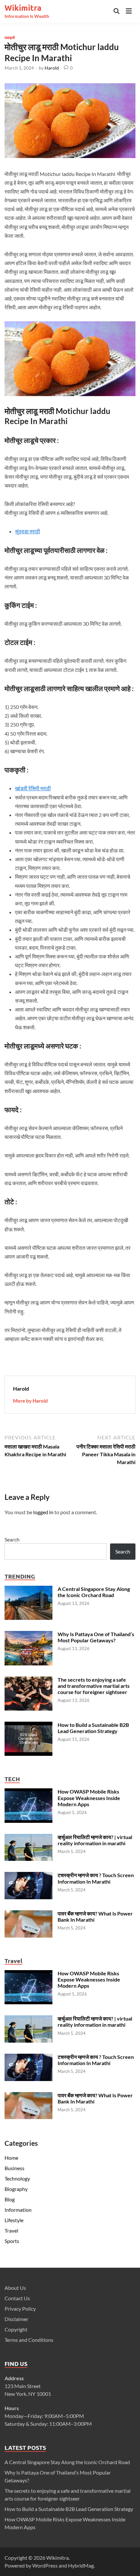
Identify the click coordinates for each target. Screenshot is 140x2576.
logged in (43, 1512)
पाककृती (10, 37)
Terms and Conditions (29, 2340)
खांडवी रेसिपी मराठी (33, 788)
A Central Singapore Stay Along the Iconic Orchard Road (94, 1592)
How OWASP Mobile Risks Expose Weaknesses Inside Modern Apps (89, 1798)
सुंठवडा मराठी (28, 531)
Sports (12, 2241)
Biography (16, 2189)
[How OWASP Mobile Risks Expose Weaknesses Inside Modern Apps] (28, 1792)
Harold (52, 68)
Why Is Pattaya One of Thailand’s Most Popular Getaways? (96, 1637)
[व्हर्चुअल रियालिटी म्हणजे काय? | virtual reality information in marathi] (28, 1838)
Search (12, 1539)
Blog (10, 2199)
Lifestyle (14, 2220)
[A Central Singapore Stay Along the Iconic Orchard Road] (28, 1589)
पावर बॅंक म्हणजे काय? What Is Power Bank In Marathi (95, 2098)
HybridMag (81, 2565)
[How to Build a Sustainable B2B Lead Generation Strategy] (28, 1725)
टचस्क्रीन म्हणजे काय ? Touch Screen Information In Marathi (96, 1878)
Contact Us (17, 2298)
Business (14, 2168)
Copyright (16, 2329)
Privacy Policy (20, 2309)
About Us (15, 2288)
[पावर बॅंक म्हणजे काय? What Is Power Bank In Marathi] (28, 1914)
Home (11, 2158)
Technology (17, 2178)
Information (18, 2210)
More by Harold (30, 1401)
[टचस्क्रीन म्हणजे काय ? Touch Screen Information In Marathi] (28, 1876)
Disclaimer (16, 2319)
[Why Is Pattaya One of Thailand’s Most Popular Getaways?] (28, 1635)
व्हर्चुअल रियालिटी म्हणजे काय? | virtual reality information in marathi (95, 1840)
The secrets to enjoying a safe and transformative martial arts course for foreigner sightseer (94, 1686)
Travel (11, 2230)
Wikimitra (23, 8)
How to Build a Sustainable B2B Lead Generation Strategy (93, 1728)
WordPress (45, 2565)
